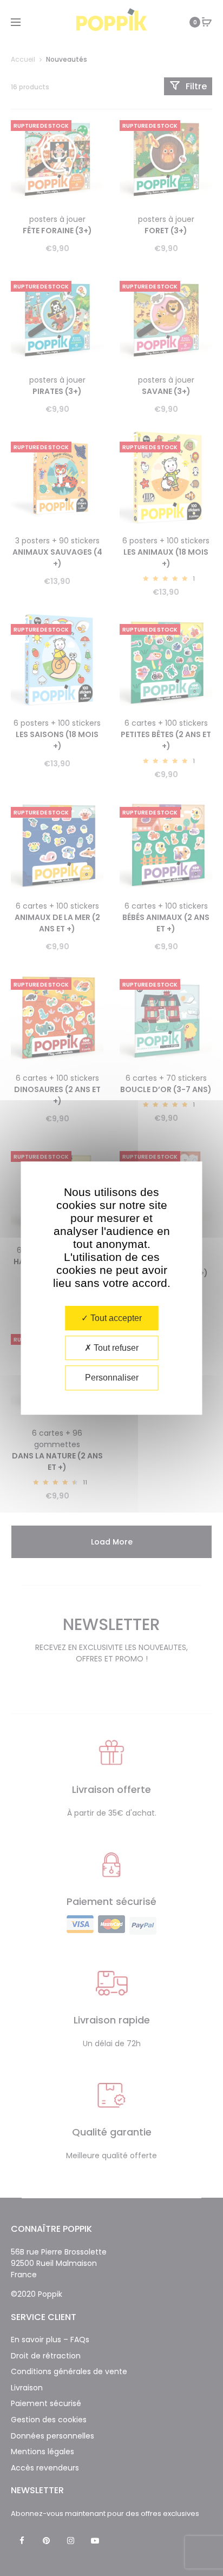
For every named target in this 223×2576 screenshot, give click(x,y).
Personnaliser (112, 1378)
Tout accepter (115, 1318)
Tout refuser (115, 1348)
